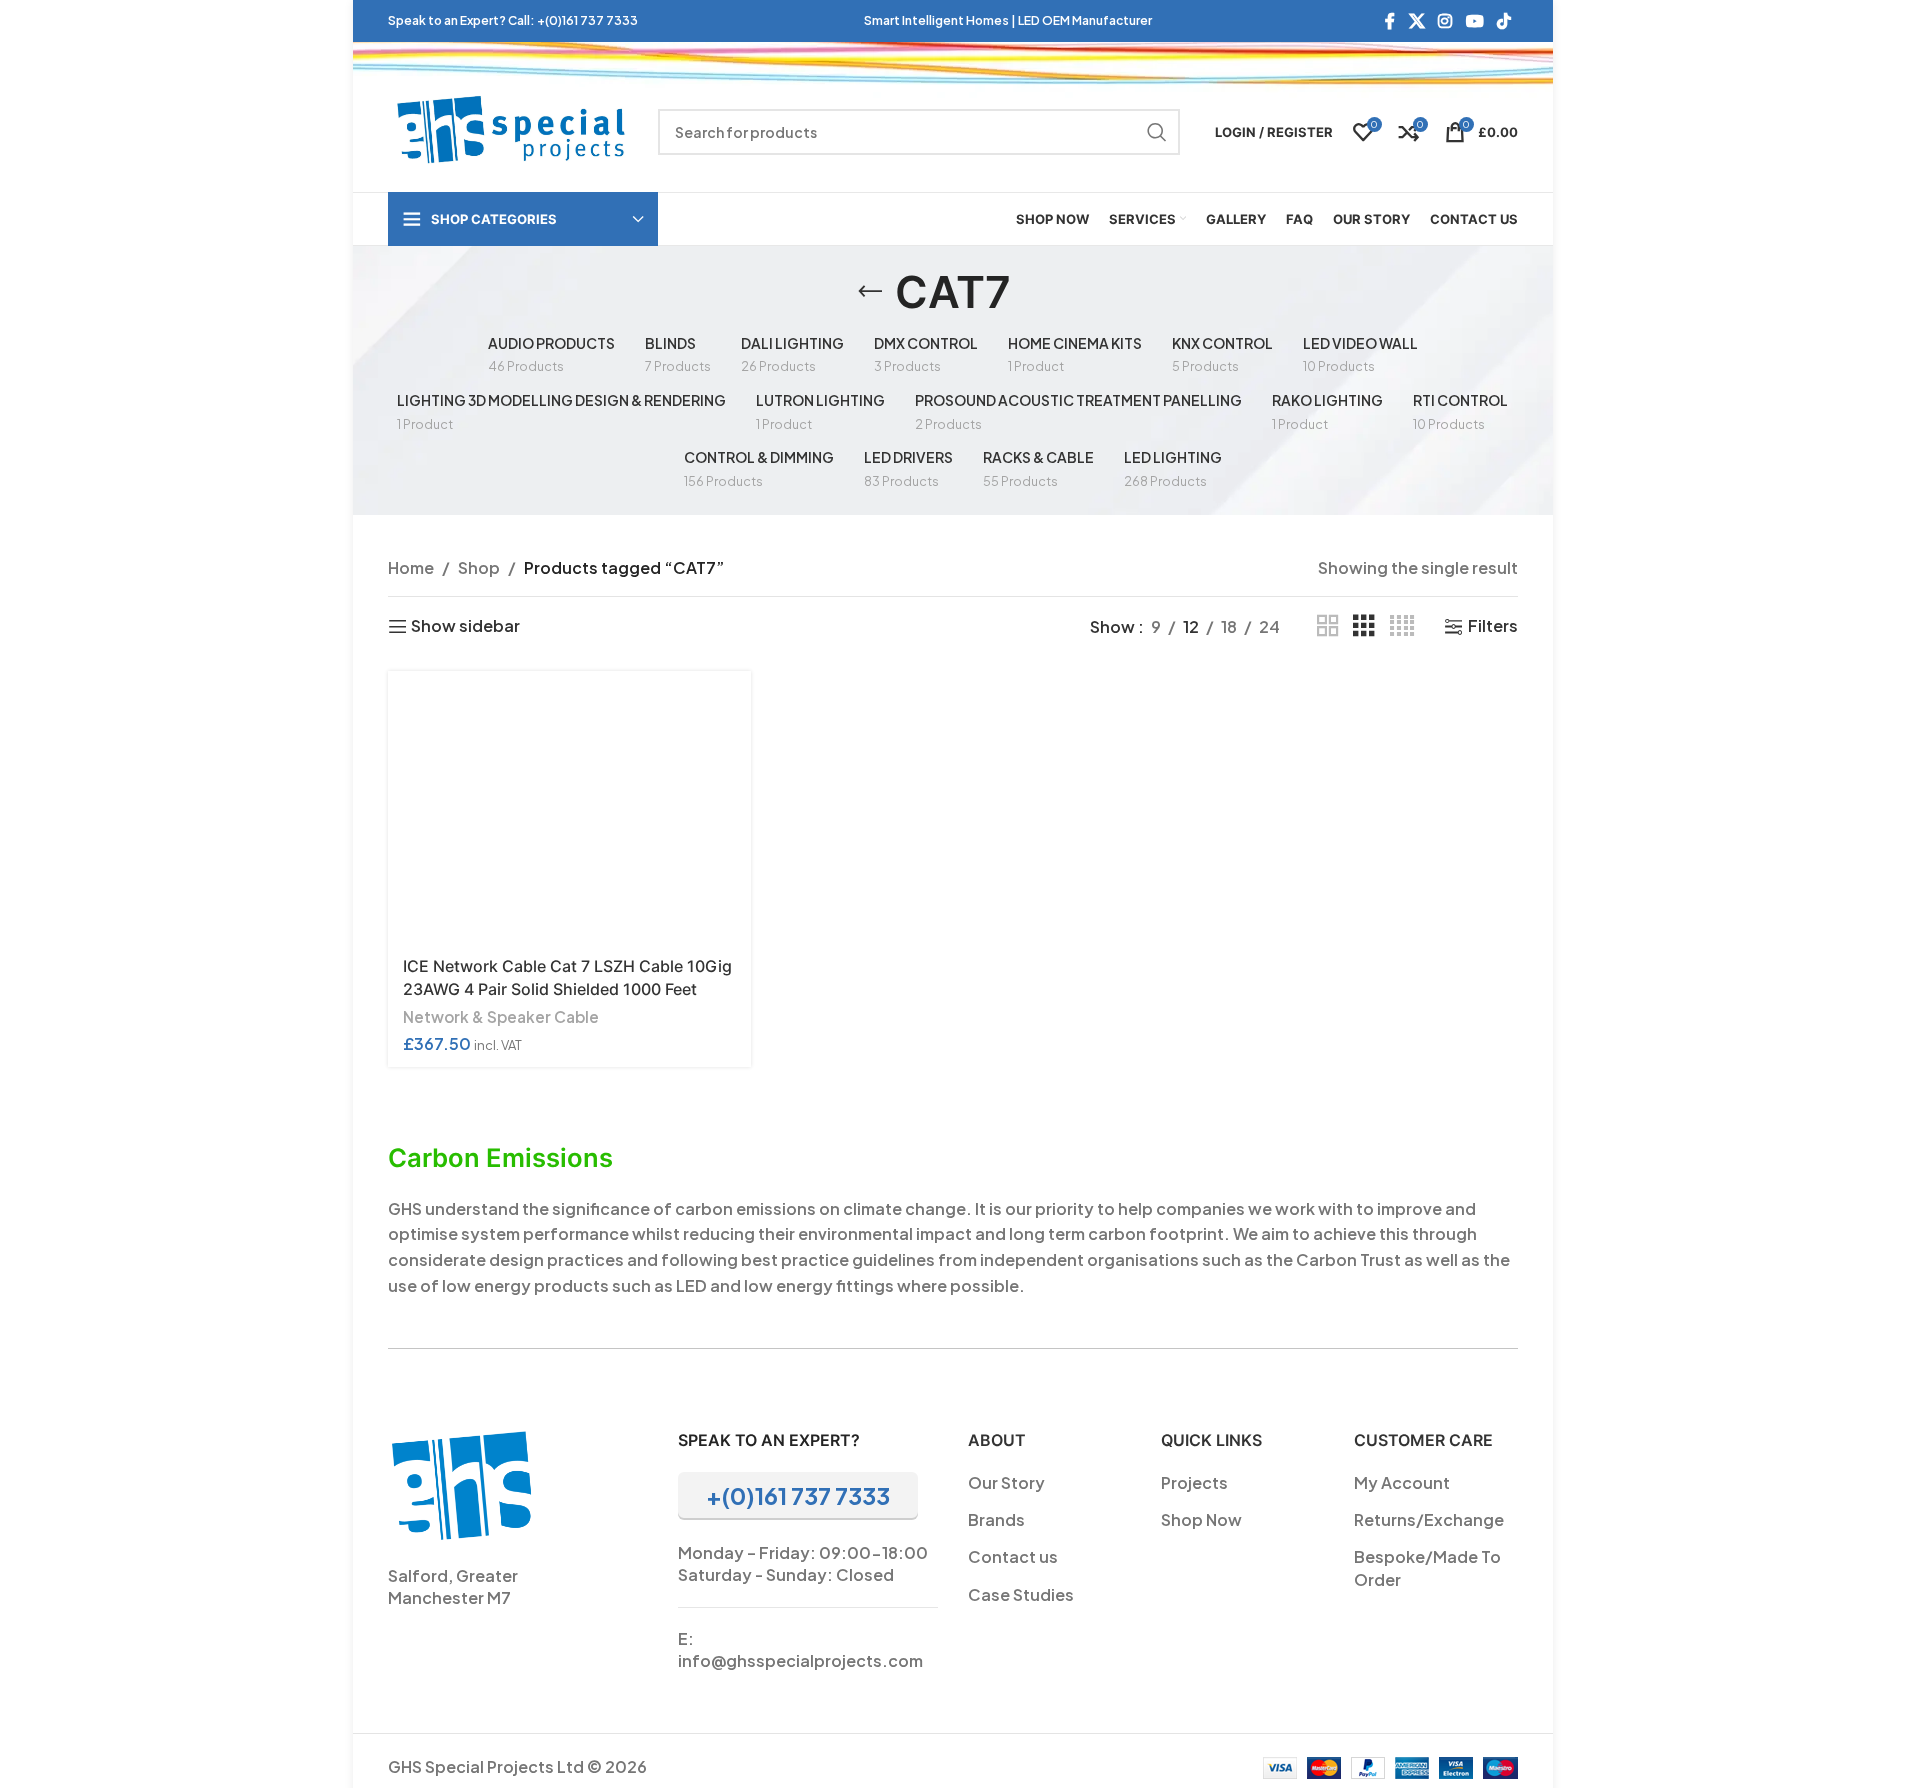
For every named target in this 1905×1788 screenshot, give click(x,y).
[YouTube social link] (1474, 21)
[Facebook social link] (1390, 21)
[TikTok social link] (1503, 21)
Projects (1194, 1482)
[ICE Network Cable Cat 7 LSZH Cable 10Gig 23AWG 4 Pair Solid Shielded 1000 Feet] (569, 807)
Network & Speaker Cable (501, 1016)
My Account (1402, 1482)
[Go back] (870, 292)
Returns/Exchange (1429, 1519)
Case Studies (1021, 1594)
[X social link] (1416, 21)
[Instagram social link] (1445, 21)
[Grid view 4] (1402, 626)
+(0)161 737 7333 (587, 20)
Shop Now (1201, 1519)
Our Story (1006, 1482)
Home (411, 567)
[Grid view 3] (1364, 626)
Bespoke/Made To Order (1427, 1567)
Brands (996, 1519)
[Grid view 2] (1328, 626)
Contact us (1013, 1556)
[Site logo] (513, 129)
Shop (479, 567)
